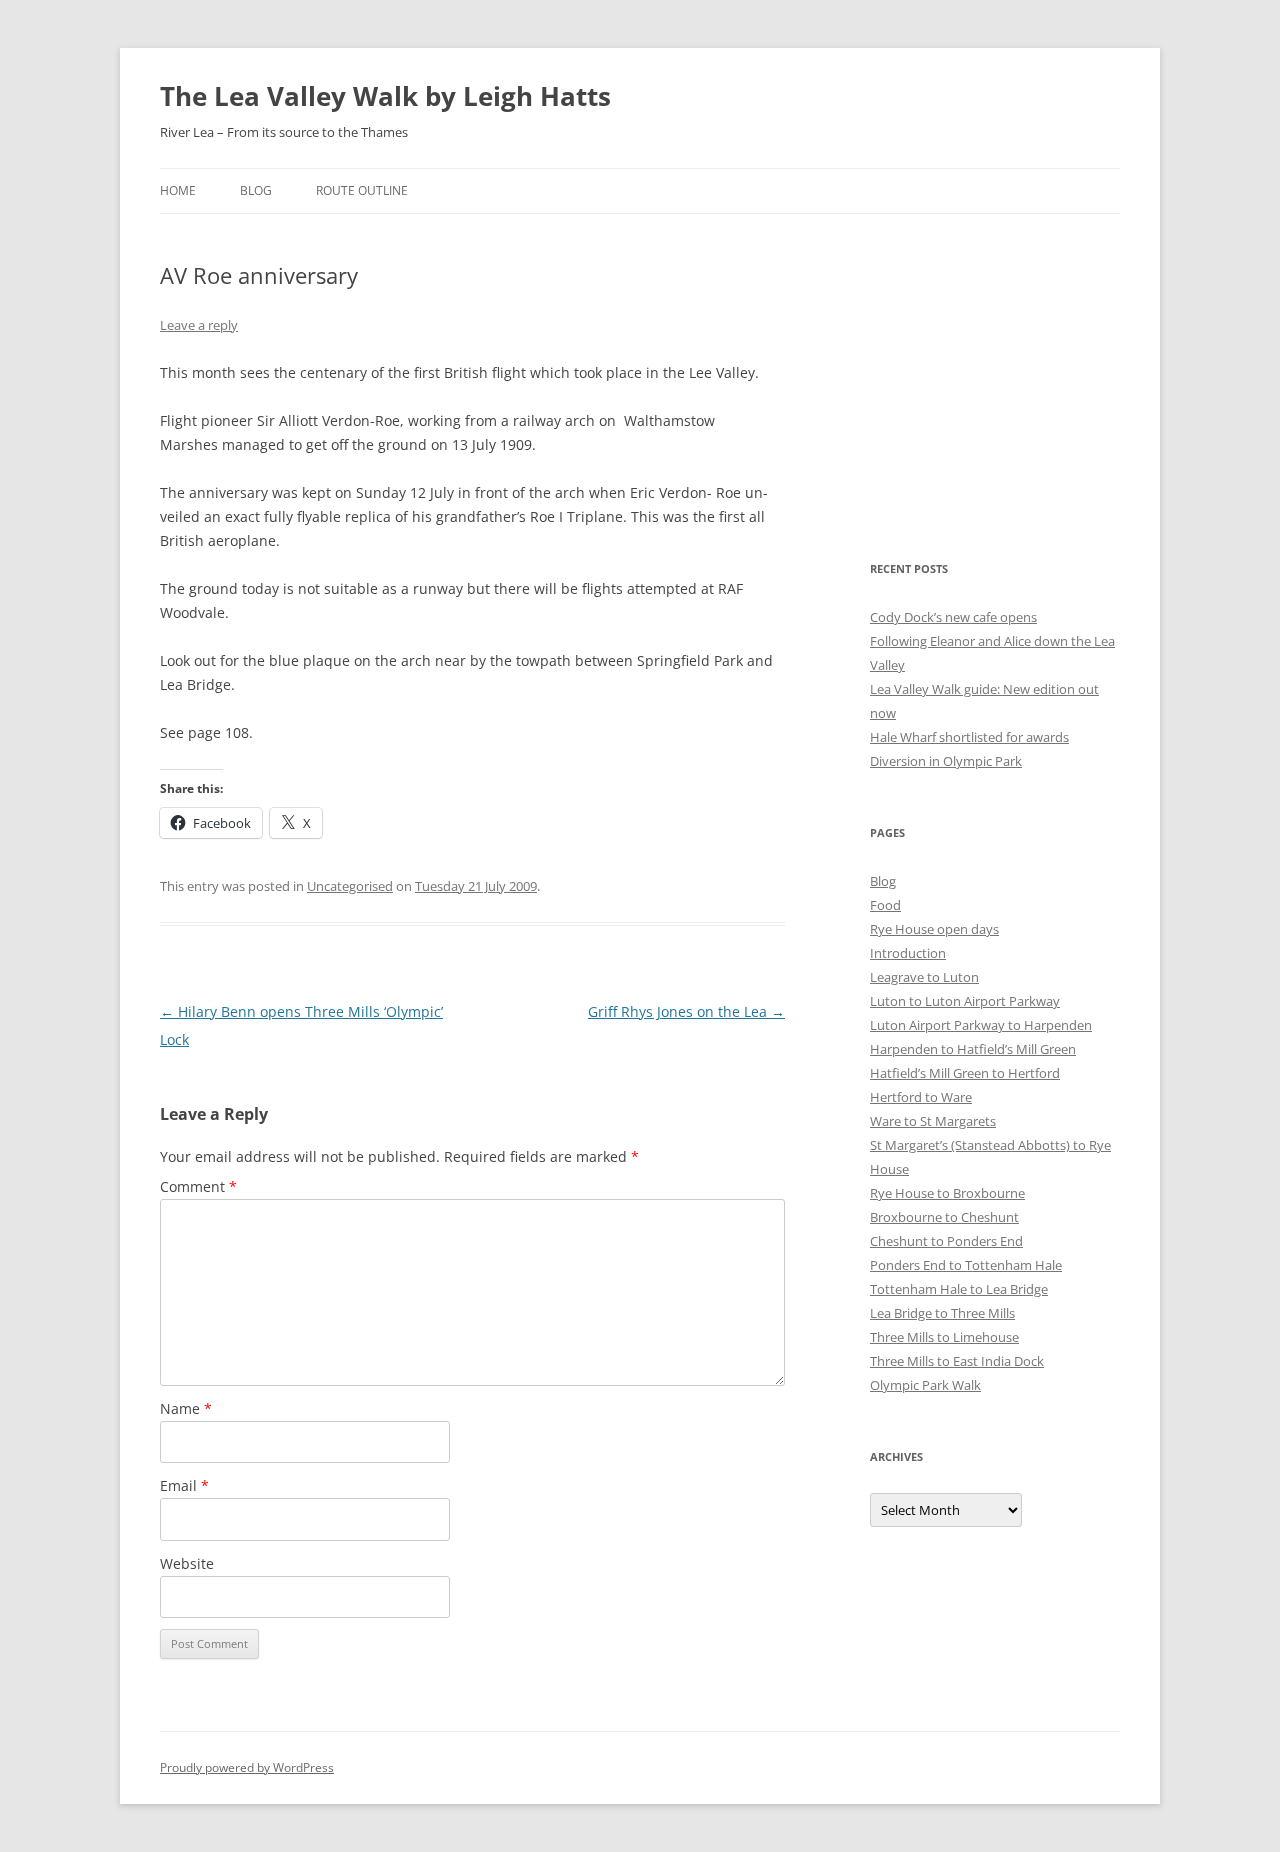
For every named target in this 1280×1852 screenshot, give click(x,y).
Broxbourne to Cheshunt (944, 1217)
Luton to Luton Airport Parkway (965, 1001)
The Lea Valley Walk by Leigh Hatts (385, 96)
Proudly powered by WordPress (247, 1767)
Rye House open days (934, 929)
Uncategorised (350, 886)
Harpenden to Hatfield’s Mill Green (973, 1049)
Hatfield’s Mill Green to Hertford (965, 1073)
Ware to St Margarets (933, 1121)
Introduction (908, 953)
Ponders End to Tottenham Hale (966, 1265)
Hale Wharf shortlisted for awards (969, 737)
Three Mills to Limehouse (944, 1337)
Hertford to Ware (921, 1097)
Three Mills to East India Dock (957, 1361)
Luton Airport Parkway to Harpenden (981, 1025)
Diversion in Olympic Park (946, 761)
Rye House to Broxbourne (947, 1193)
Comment (198, 1186)
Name (186, 1408)
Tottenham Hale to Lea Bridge (959, 1289)
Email (184, 1485)
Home (178, 190)
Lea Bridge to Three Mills (942, 1313)
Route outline (362, 190)
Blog (256, 190)
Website (187, 1563)
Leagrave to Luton (924, 977)
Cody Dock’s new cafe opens (953, 617)
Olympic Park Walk (925, 1385)
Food (885, 905)
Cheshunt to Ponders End (946, 1241)
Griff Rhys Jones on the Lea (686, 1011)
